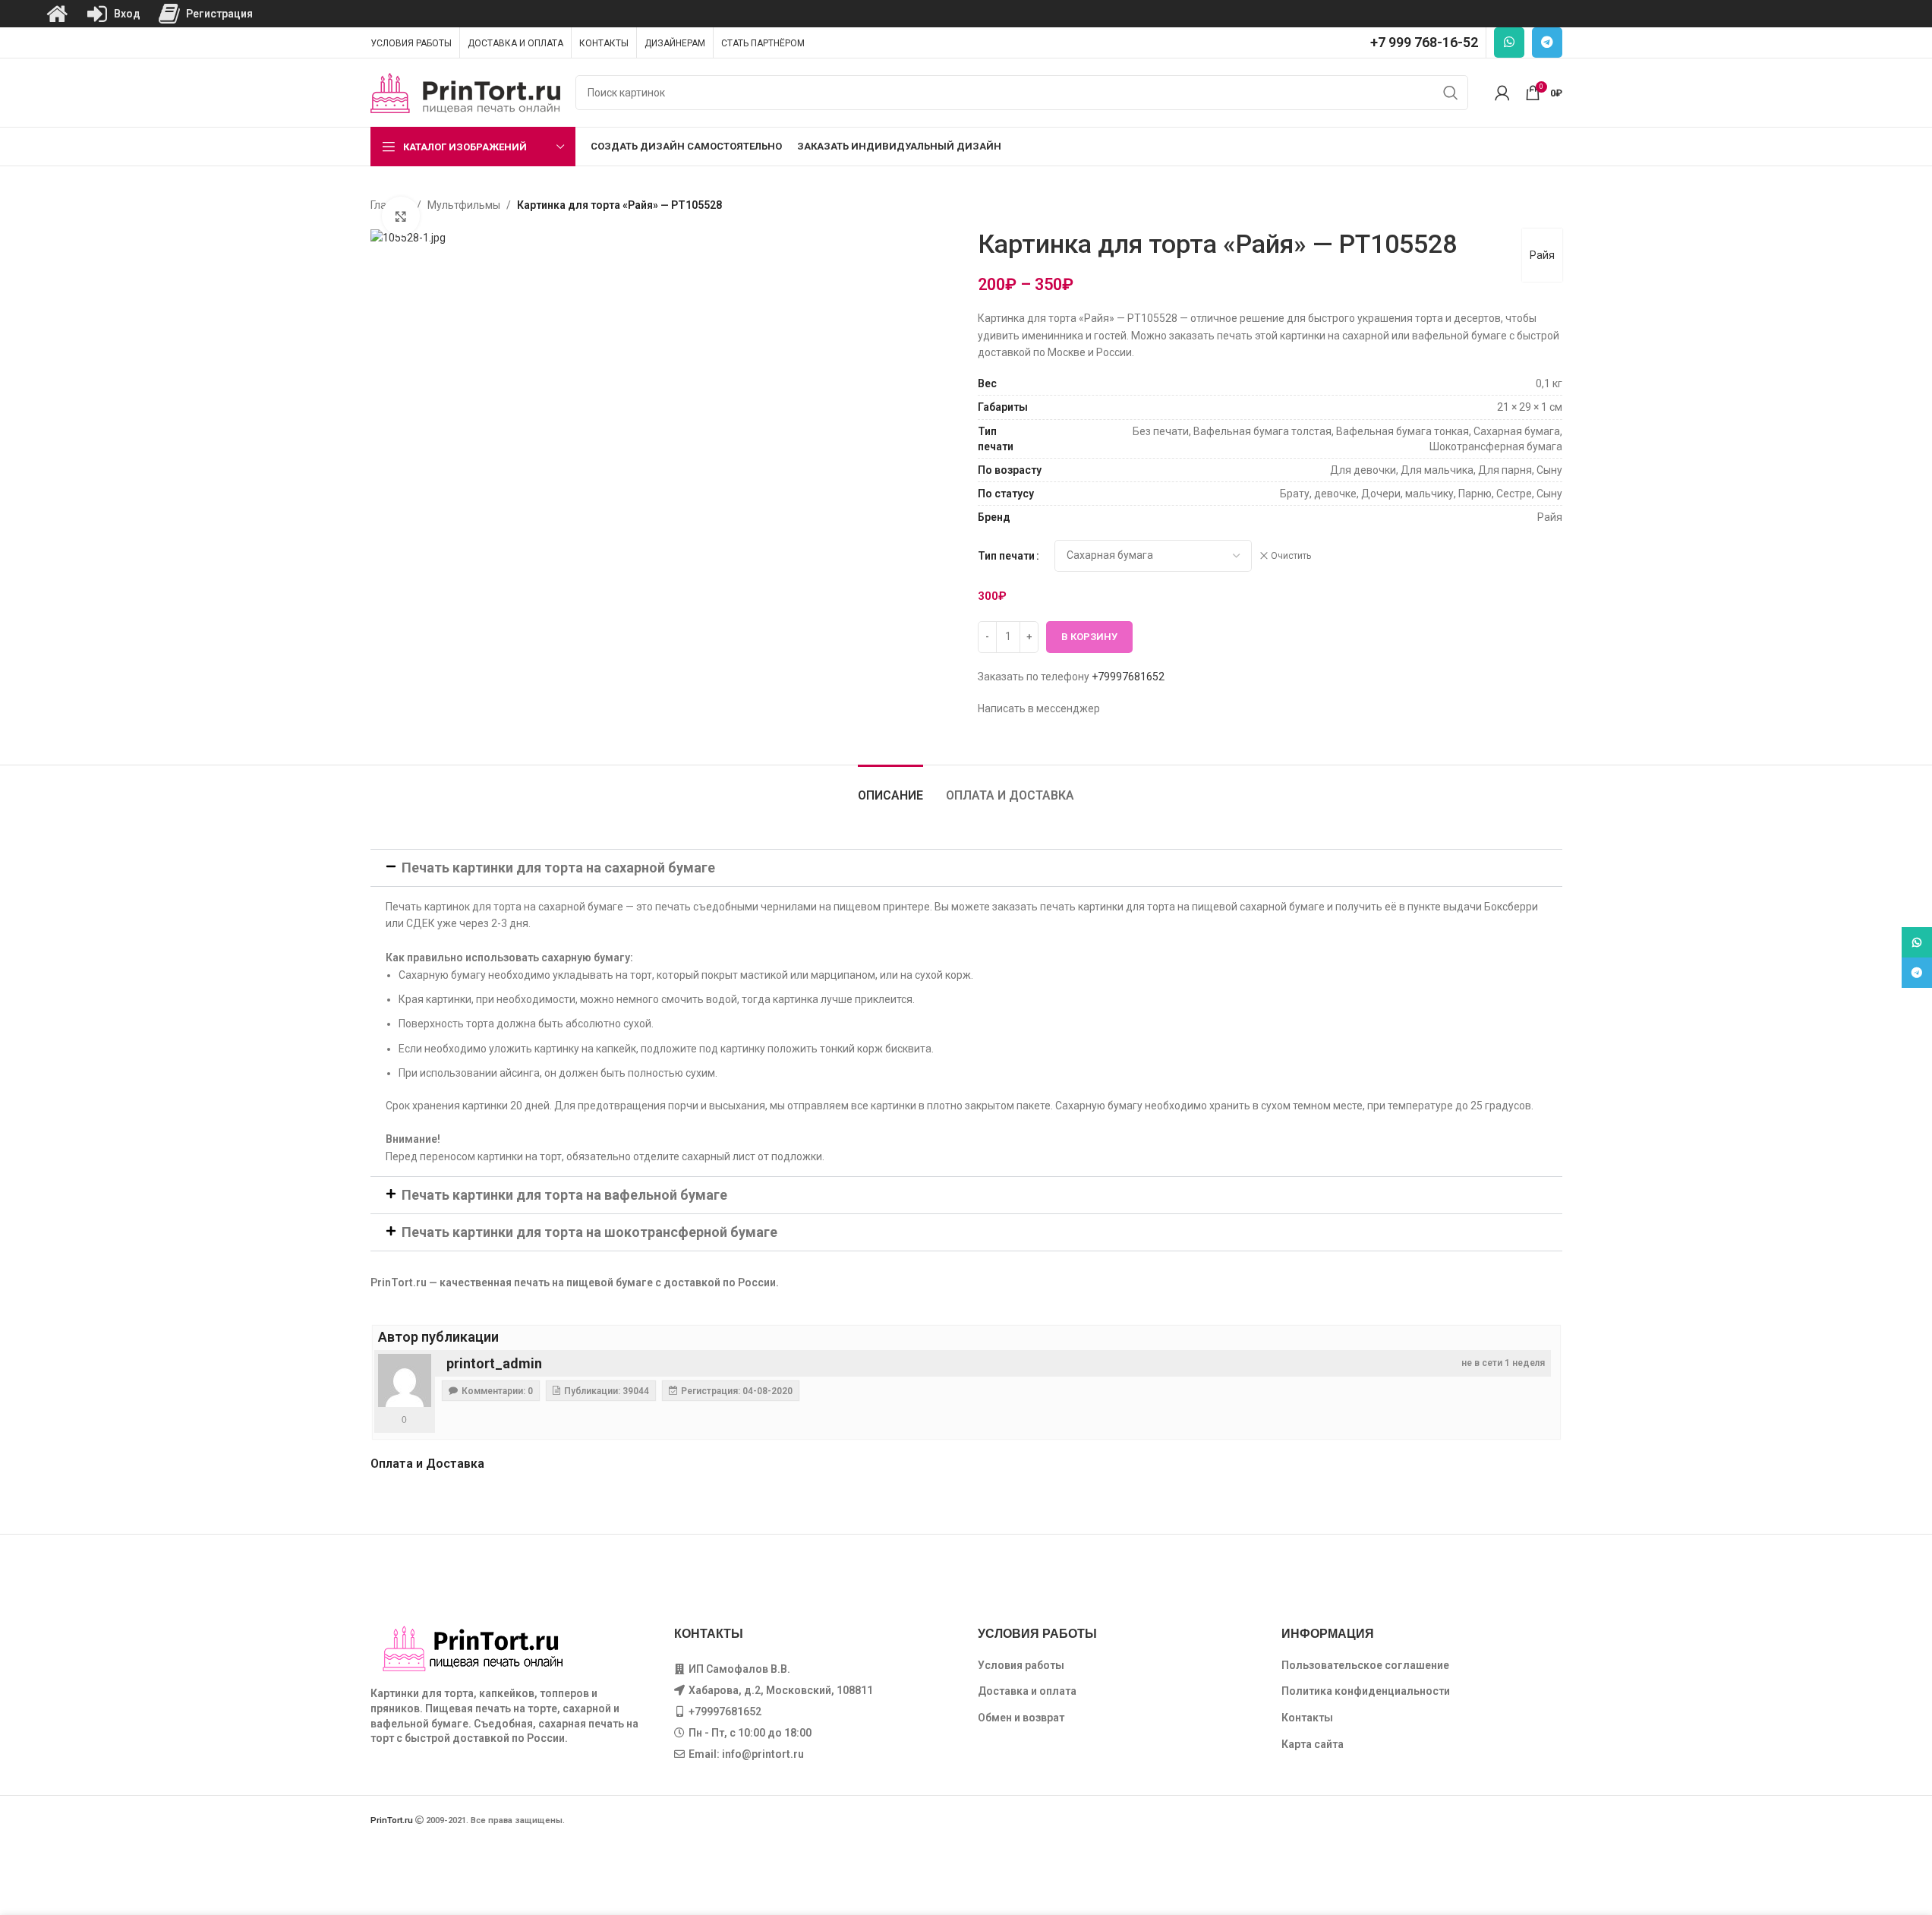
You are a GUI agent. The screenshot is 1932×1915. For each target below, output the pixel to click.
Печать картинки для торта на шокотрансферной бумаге (589, 1232)
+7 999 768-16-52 (1424, 42)
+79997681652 (1128, 677)
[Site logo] (465, 92)
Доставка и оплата (1027, 1691)
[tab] (890, 788)
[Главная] (57, 14)
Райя (1542, 255)
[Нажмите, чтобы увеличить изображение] (401, 216)
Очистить (1291, 556)
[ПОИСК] (1451, 93)
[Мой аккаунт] (1502, 93)
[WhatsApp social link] (1509, 43)
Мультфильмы (464, 205)
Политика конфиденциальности (1366, 1691)
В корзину (1089, 637)
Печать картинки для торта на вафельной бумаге (564, 1195)
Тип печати (1006, 556)
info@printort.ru (763, 1754)
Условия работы (1021, 1665)
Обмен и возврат (1021, 1718)
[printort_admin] (405, 1380)
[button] (966, 868)
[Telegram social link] (1547, 43)
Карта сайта (1313, 1744)
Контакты (1307, 1718)
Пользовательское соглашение (1365, 1665)
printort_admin (494, 1363)
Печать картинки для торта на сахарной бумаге (558, 868)
